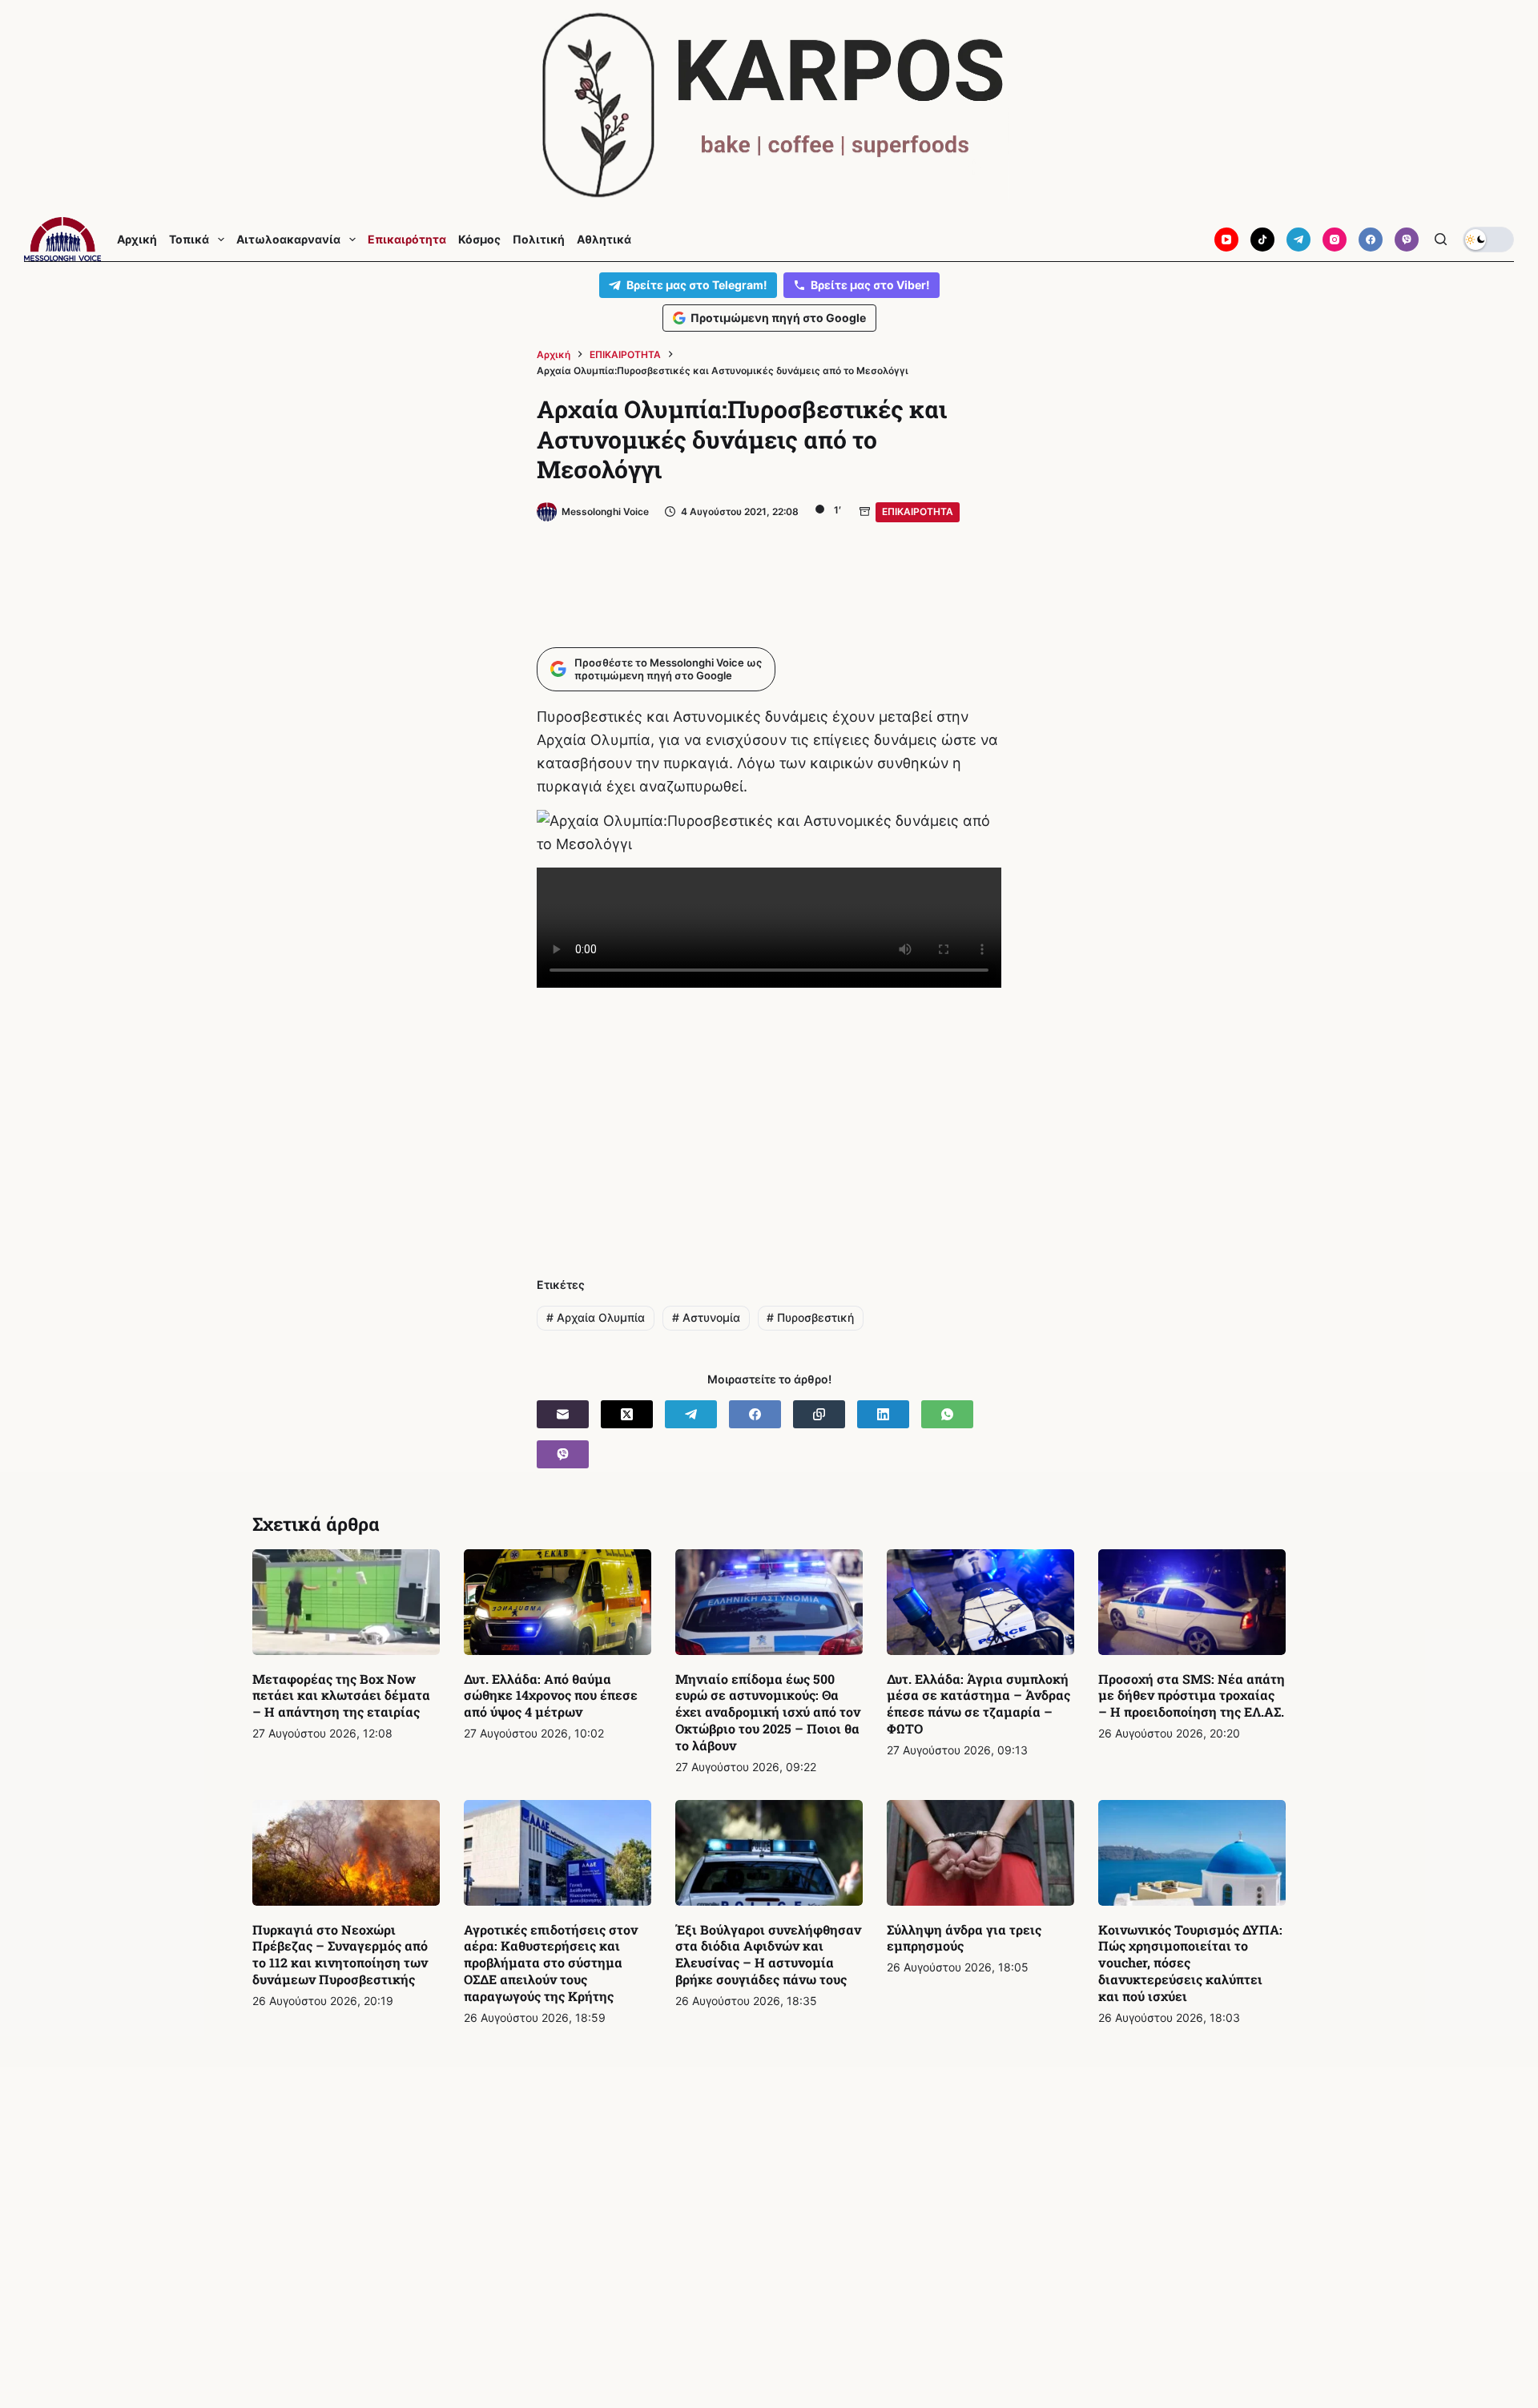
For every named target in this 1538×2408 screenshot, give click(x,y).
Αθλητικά (604, 240)
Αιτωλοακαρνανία (288, 240)
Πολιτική (539, 240)
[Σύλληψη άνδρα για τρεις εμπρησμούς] (980, 1853)
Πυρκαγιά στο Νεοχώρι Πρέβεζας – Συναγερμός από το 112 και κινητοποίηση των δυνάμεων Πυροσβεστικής (340, 1954)
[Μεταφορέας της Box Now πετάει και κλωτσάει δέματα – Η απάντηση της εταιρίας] (346, 1602)
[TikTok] (1262, 240)
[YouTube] (1226, 240)
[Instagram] (1335, 240)
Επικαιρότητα (407, 240)
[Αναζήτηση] (1441, 239)
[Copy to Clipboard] (819, 1414)
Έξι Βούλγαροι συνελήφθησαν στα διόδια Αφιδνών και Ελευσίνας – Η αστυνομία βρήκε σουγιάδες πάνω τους (768, 1954)
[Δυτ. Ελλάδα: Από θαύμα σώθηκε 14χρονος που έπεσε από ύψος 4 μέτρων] (558, 1602)
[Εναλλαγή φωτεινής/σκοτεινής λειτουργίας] (1488, 240)
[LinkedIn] (883, 1414)
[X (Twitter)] (627, 1414)
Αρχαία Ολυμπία (596, 1317)
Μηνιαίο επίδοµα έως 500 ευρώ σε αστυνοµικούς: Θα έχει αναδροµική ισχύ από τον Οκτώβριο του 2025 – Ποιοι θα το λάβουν (768, 1712)
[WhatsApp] (947, 1414)
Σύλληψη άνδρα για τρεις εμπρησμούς (964, 1938)
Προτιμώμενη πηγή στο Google (778, 318)
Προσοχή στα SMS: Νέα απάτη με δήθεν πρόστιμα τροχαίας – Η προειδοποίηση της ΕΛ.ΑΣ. (1192, 1695)
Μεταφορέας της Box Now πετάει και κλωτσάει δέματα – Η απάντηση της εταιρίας (341, 1695)
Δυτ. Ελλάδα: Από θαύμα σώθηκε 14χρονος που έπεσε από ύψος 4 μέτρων (551, 1695)
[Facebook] (1371, 240)
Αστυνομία (706, 1317)
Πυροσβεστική (810, 1317)
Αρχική (137, 240)
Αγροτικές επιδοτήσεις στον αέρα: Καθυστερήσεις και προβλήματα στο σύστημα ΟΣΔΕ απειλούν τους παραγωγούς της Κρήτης (551, 1963)
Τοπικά (189, 240)
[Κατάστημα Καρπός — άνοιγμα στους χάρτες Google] (769, 105)
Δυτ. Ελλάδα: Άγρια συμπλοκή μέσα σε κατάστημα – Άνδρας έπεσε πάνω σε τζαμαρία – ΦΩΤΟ (978, 1703)
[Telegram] (1298, 240)
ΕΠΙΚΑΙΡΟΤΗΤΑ (918, 511)
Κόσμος (479, 240)
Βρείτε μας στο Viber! (870, 285)
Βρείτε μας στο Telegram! (697, 285)
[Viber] (1407, 240)
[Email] (563, 1414)
